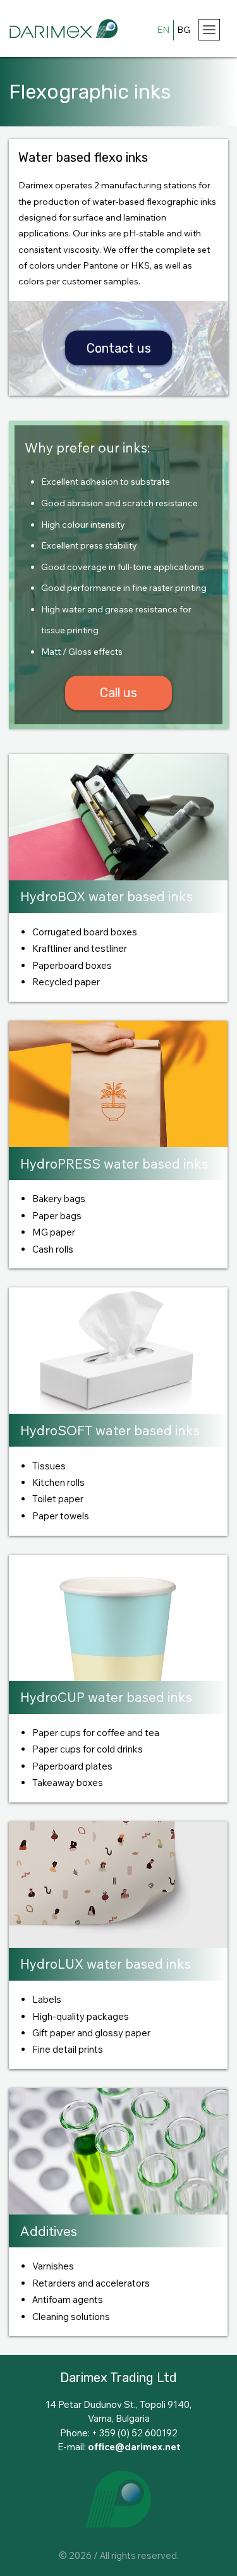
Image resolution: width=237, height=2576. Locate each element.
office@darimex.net (134, 2447)
